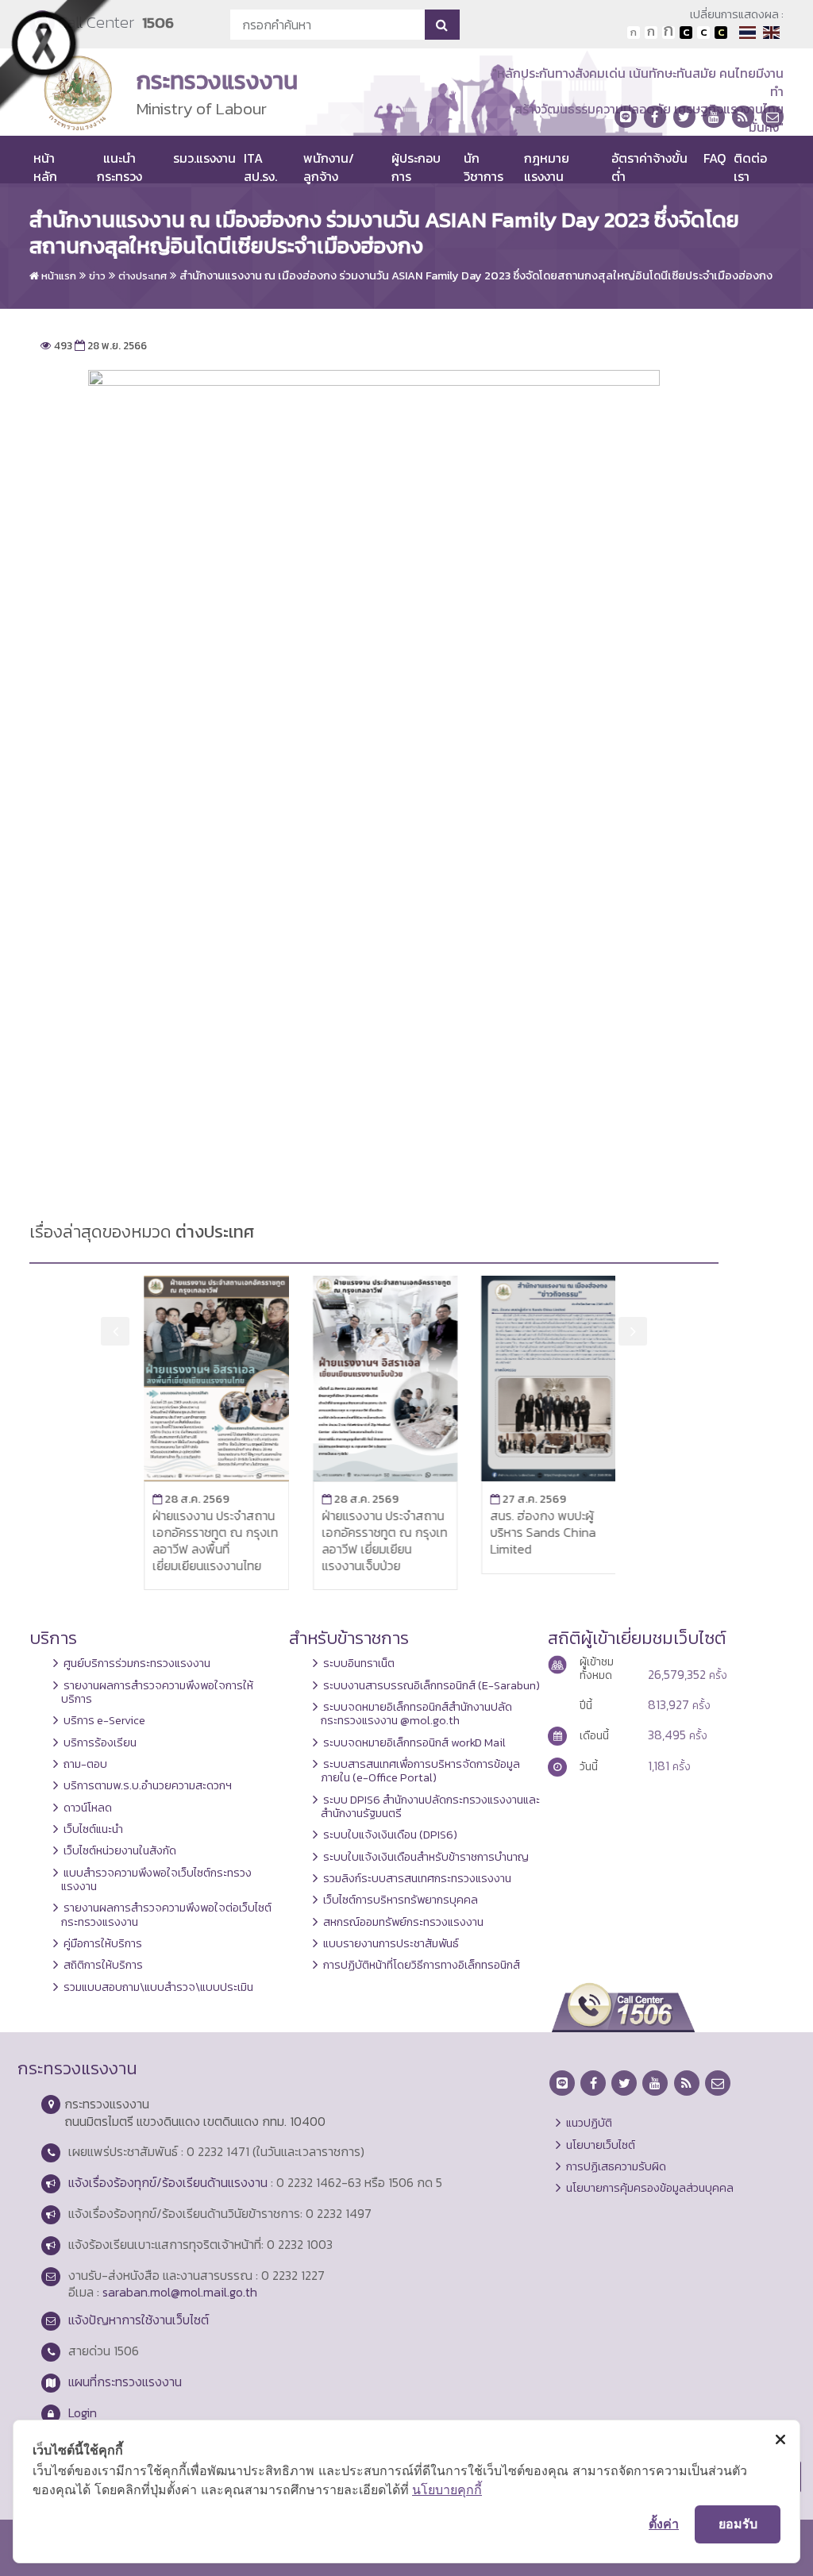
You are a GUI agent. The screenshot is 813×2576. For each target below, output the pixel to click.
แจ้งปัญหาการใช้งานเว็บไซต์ (139, 2320)
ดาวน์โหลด (88, 1808)
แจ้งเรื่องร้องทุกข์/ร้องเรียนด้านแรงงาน (168, 2182)
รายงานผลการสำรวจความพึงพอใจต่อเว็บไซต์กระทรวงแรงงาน (166, 1914)
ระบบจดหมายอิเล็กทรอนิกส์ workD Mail (414, 1742)
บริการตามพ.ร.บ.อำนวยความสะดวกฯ (148, 1785)
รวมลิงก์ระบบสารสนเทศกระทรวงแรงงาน (417, 1878)
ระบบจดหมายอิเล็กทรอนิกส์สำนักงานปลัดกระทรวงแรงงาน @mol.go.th (416, 1713)
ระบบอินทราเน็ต (359, 1663)
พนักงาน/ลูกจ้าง (329, 167)
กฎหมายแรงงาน (547, 167)
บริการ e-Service (104, 1720)
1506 (158, 23)
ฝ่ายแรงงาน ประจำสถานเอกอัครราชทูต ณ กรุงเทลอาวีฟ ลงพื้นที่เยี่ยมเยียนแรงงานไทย (204, 1540)
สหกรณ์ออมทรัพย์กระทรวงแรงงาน (403, 1922)
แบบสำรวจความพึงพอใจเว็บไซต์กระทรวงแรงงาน (156, 1879)
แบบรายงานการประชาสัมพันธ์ (391, 1943)
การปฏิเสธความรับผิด (616, 2166)
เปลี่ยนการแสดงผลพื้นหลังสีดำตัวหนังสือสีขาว (686, 33)
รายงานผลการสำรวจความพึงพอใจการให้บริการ (157, 1692)
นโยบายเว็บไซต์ (601, 2145)
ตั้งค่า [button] (664, 2524)
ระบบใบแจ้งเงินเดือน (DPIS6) (390, 1835)
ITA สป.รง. (260, 167)
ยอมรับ (738, 2524)
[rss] (743, 117)
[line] (626, 117)
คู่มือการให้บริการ (103, 1943)
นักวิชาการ (484, 167)
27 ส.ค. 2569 (517, 1499)
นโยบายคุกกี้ (447, 2489)
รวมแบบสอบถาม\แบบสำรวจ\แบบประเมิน (158, 1987)
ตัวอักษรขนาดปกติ (634, 33)
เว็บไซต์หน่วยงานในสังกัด (120, 1850)
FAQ (715, 158)
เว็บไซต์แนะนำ (93, 1829)
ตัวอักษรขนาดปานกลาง (651, 33)
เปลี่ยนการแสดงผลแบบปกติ (703, 33)
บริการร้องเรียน (100, 1742)
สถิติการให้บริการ (103, 1965)
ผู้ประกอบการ (416, 167)
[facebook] (655, 117)
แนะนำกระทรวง (119, 167)
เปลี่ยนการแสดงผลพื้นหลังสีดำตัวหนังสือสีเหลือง (721, 33)
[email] (773, 117)
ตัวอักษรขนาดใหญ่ (669, 33)
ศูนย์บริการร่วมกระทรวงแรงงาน (137, 1663)
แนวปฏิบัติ (589, 2123)
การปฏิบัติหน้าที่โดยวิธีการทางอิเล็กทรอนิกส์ (422, 1965)
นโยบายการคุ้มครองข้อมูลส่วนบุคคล (650, 2188)
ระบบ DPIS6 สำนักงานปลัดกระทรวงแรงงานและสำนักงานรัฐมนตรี (430, 1806)
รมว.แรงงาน (204, 158)
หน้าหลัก (45, 167)
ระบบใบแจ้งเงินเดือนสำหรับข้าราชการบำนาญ (426, 1857)
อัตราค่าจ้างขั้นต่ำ (649, 167)
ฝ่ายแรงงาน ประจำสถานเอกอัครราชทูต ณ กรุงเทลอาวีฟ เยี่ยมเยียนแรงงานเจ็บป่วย (373, 1540)
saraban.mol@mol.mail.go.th (180, 2292)
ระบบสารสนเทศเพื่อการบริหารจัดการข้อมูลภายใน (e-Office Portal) (420, 1771)
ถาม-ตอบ (85, 1764)
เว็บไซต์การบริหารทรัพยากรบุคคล (401, 1900)
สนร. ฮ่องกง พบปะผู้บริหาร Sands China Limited (532, 1532)
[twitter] (684, 117)
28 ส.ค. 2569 (180, 1499)
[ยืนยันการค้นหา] (442, 25)
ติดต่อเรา (750, 167)
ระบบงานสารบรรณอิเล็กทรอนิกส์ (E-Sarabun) (432, 1685)
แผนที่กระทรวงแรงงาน (125, 2382)
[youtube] (714, 117)
